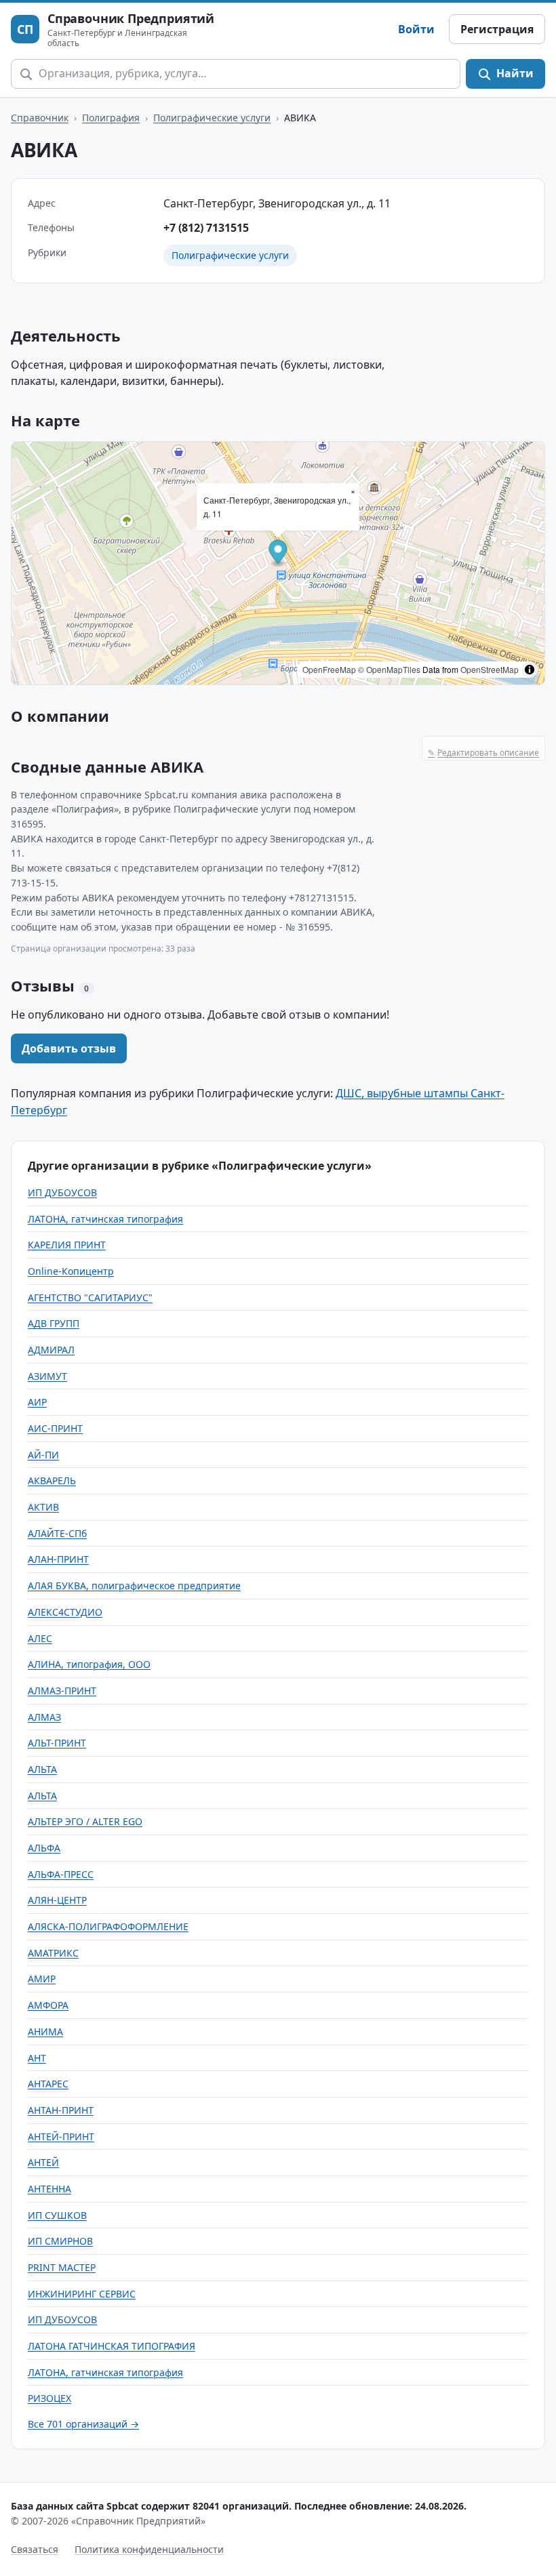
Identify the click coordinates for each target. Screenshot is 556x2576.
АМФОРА (48, 2005)
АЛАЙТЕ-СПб (57, 1533)
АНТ (37, 2058)
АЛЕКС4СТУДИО (65, 1612)
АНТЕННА (49, 2189)
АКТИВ (43, 1507)
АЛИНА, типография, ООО (89, 1664)
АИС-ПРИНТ (55, 1428)
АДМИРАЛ (51, 1350)
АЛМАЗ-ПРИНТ (62, 1691)
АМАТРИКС (53, 1953)
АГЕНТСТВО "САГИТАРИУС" (90, 1297)
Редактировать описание (483, 753)
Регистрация (497, 29)
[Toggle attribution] (530, 670)
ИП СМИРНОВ (60, 2241)
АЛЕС (40, 1638)
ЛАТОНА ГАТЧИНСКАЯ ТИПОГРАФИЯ (112, 2346)
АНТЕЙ (43, 2162)
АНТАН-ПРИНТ (61, 2110)
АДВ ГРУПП (54, 1323)
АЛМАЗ (44, 1717)
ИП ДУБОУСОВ (62, 1192)
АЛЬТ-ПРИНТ (57, 1743)
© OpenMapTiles (389, 669)
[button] (278, 553)
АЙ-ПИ (43, 1455)
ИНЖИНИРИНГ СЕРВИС (82, 2294)
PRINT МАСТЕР (62, 2267)
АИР (37, 1402)
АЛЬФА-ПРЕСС (61, 1874)
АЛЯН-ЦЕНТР (57, 1900)
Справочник (40, 118)
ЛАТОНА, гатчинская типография (105, 1219)
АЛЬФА (44, 1848)
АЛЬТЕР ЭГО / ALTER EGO (85, 1821)
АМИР (42, 1979)
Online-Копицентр (71, 1271)
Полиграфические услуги (212, 118)
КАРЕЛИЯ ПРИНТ (67, 1245)
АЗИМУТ (47, 1376)
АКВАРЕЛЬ (52, 1480)
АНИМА (45, 2031)
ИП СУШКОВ (57, 2215)
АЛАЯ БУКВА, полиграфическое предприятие (134, 1586)
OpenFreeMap (329, 669)
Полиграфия (111, 118)
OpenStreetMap (490, 669)
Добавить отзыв (69, 1048)
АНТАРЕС (48, 2084)
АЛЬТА (42, 1769)
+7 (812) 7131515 (206, 228)
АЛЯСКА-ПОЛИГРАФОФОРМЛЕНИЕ (108, 1926)
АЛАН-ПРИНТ (58, 1559)
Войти (416, 29)
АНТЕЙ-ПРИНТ (61, 2137)
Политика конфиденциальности (149, 2549)
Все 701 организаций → (83, 2424)
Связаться (35, 2549)
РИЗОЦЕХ (49, 2398)
